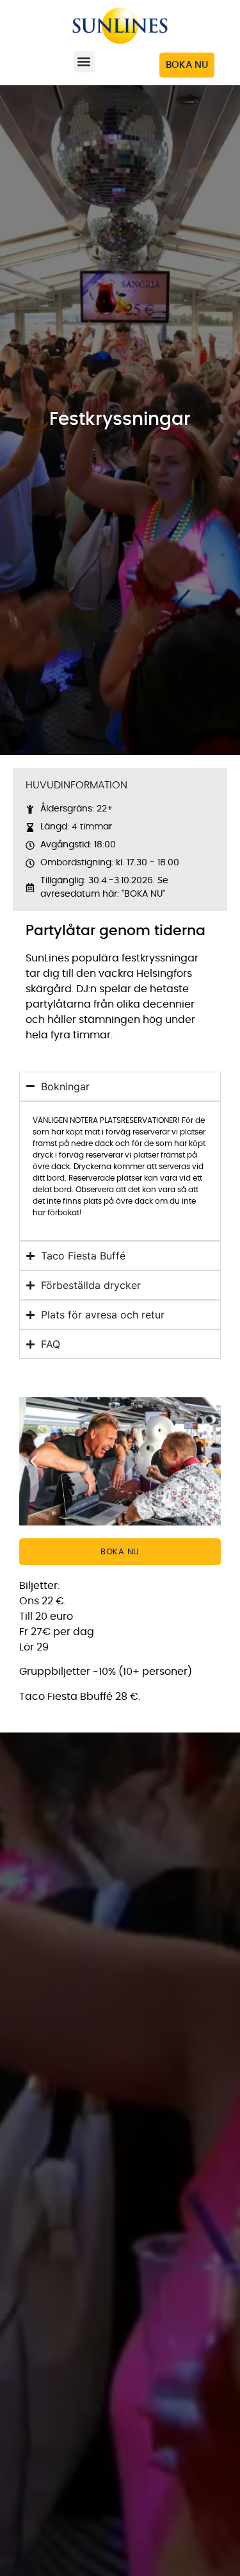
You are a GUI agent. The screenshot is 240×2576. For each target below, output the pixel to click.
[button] (84, 62)
